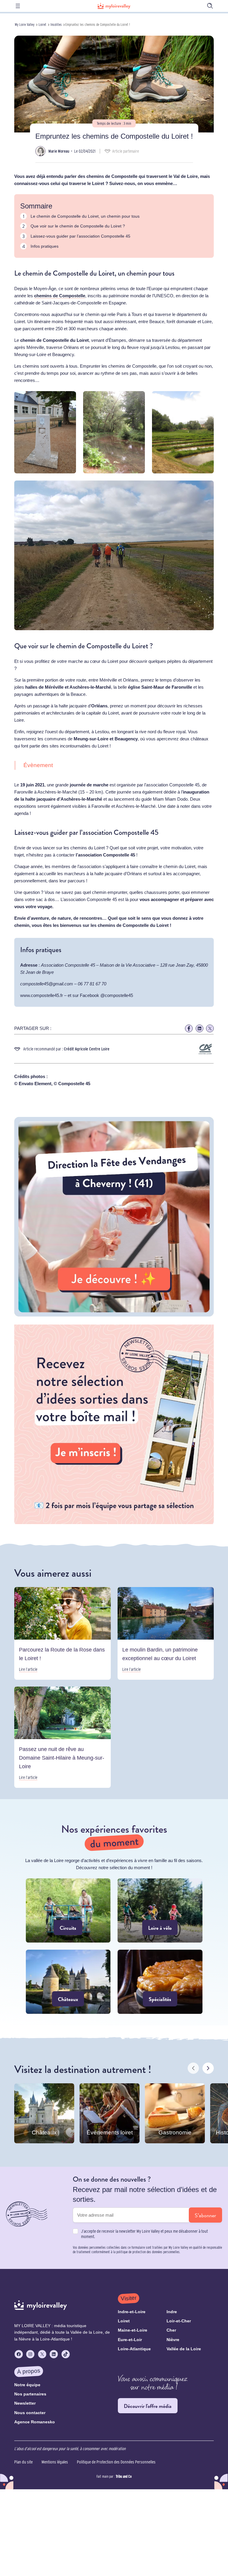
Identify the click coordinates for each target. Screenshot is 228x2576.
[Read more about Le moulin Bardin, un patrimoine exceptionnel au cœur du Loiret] (166, 1633)
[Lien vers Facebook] (189, 1028)
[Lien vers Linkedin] (199, 1028)
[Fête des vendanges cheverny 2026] (114, 1315)
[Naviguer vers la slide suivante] (208, 2068)
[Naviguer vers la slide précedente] (193, 2068)
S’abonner (205, 2215)
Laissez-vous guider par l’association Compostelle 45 (80, 236)
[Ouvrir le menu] (18, 6)
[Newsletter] (114, 1522)
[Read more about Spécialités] (160, 1982)
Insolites (56, 25)
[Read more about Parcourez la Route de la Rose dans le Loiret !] (62, 1633)
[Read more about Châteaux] (68, 1982)
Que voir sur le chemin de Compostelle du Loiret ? (78, 226)
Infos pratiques (45, 246)
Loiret (42, 25)
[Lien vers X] (210, 1028)
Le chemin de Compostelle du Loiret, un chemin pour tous (85, 216)
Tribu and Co (124, 2476)
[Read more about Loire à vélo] (160, 1910)
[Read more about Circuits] (68, 1910)
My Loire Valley (25, 25)
